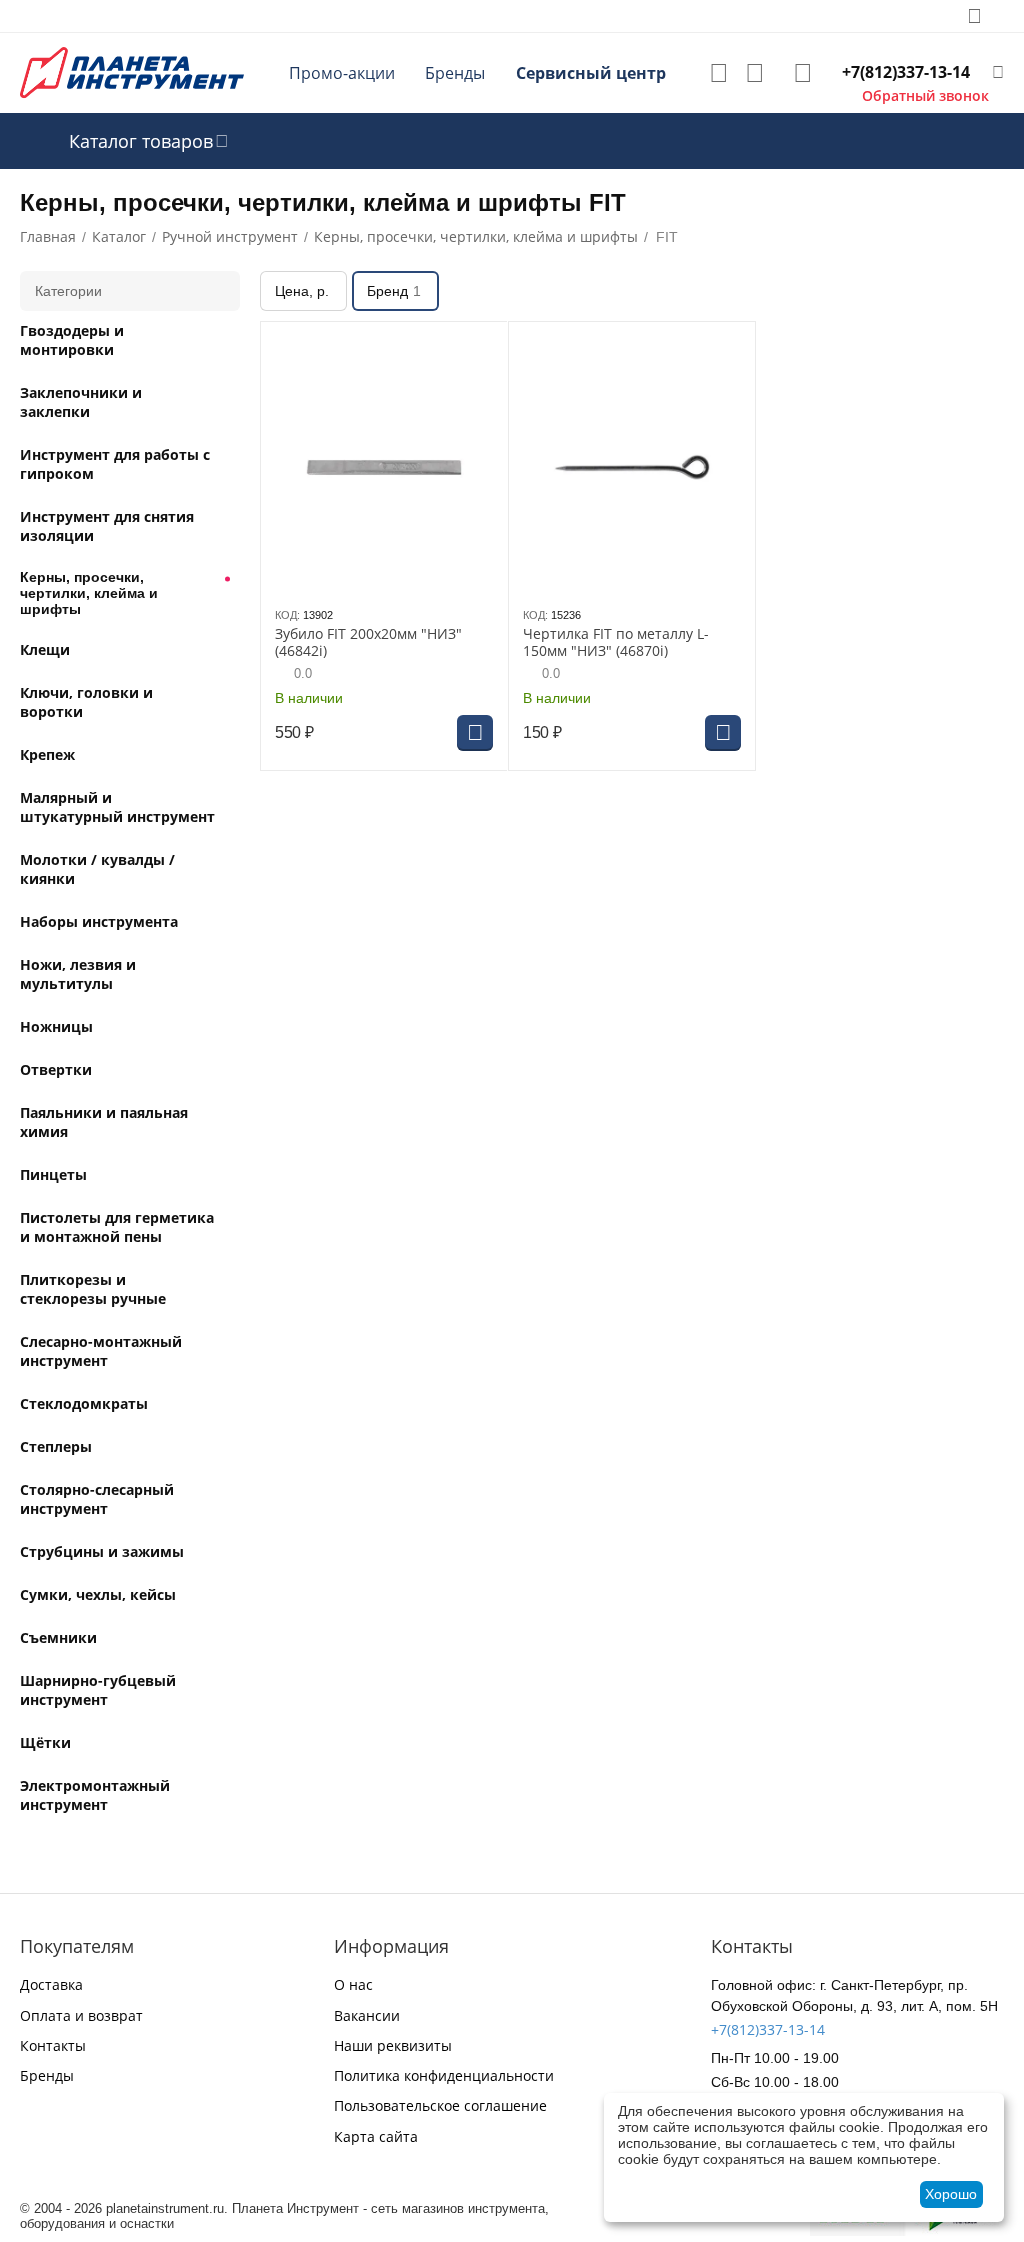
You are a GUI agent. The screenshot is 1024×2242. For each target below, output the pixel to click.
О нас (353, 1984)
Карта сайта (376, 2136)
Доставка (51, 1984)
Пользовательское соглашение (440, 2105)
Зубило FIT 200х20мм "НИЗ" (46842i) (368, 643)
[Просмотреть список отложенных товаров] (719, 73)
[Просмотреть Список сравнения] (755, 73)
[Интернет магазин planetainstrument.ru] (132, 71)
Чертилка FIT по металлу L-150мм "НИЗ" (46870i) (616, 643)
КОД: (287, 615)
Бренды (455, 73)
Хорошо (951, 2194)
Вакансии (367, 2015)
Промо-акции (342, 73)
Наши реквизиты (393, 2045)
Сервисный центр (591, 73)
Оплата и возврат (81, 2015)
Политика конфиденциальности (444, 2075)
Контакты (53, 2045)
